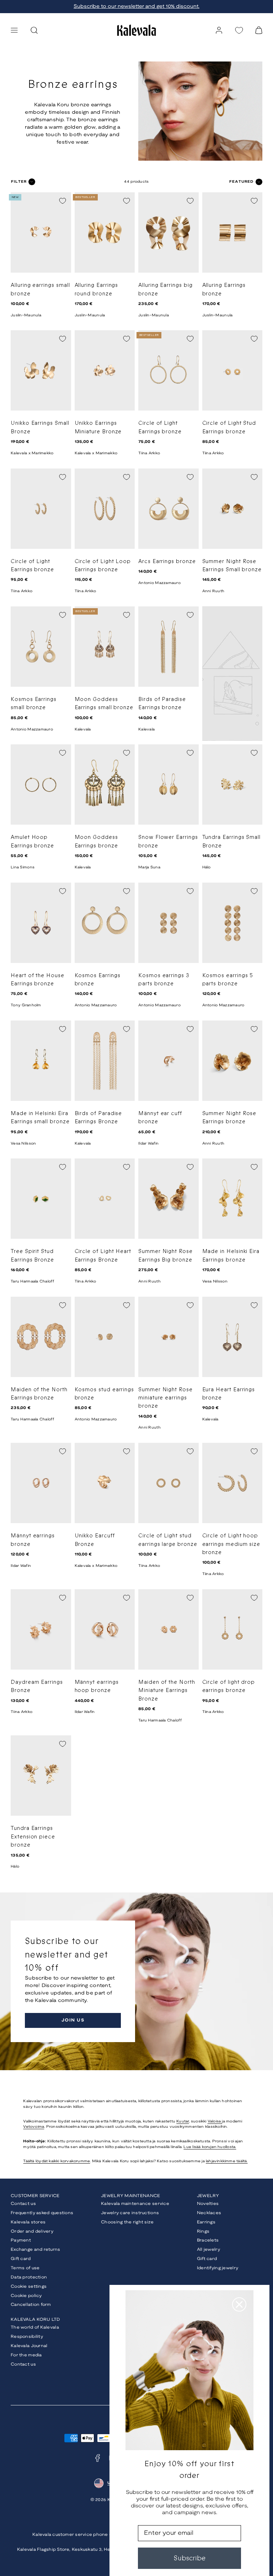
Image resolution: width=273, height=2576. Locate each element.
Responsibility (27, 2337)
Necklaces (209, 2213)
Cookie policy (26, 2296)
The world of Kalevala (35, 2327)
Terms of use (25, 2268)
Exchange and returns (36, 2250)
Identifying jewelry (218, 2268)
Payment (21, 2240)
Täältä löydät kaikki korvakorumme (57, 2161)
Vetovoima (34, 2127)
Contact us (23, 2204)
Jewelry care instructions (130, 2213)
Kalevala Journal (29, 2346)
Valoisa (215, 2121)
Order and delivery (32, 2231)
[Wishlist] (239, 30)
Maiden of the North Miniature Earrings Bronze (167, 1691)
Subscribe (189, 2558)
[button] (14, 30)
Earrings (206, 2222)
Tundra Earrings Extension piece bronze (33, 1837)
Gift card (21, 2259)
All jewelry (208, 2250)
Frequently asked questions (42, 2213)
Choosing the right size (127, 2222)
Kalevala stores (28, 2222)
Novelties (208, 2204)
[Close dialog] (239, 2304)
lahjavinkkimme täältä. (227, 2161)
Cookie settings (29, 2286)
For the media (26, 2355)
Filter (19, 182)
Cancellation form (31, 2305)
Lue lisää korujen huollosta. (210, 2147)
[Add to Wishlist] (63, 201)
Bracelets (208, 2240)
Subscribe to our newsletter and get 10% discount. (136, 7)
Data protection (29, 2277)
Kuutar (183, 2121)
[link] (219, 30)
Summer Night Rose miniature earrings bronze (165, 1398)
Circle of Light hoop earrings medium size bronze (231, 1544)
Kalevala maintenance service (135, 2204)
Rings (203, 2231)
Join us (73, 2020)
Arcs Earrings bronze (167, 561)
